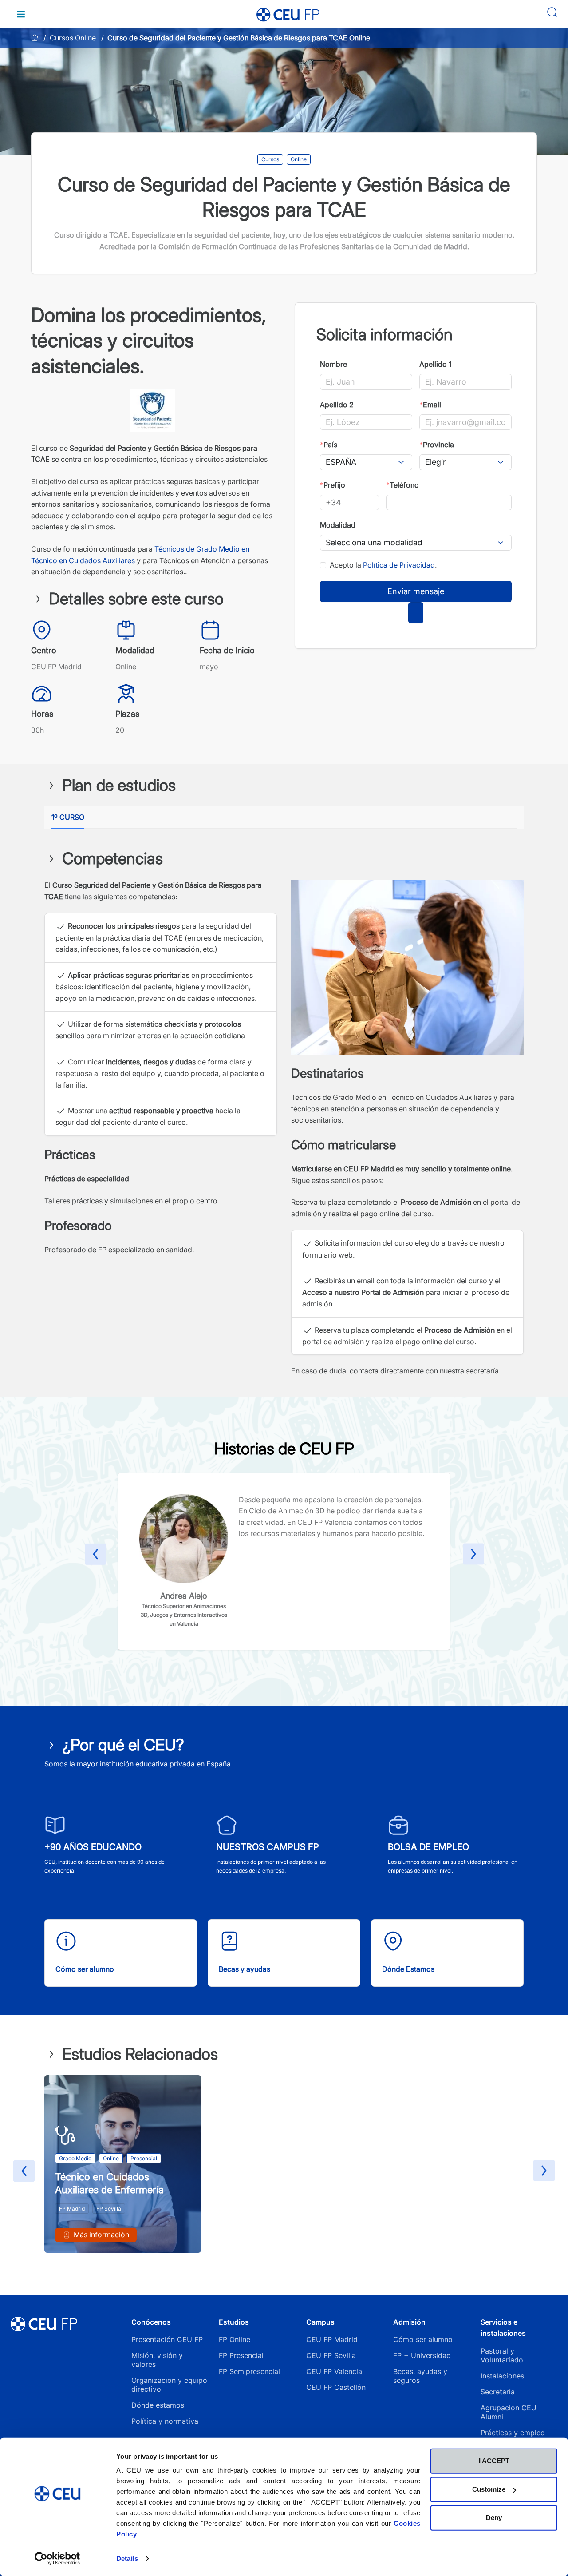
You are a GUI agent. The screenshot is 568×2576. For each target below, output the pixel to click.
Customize (489, 2489)
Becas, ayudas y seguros (420, 2376)
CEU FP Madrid (332, 2339)
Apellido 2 (337, 405)
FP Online (235, 2339)
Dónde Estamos (408, 1969)
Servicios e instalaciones (503, 2328)
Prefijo (333, 485)
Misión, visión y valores (157, 2360)
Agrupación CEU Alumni (509, 2412)
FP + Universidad (423, 2355)
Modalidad (338, 525)
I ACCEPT (494, 2461)
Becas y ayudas (245, 1969)
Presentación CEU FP (167, 2339)
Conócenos (151, 2322)
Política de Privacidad (399, 565)
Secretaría (498, 2392)
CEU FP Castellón (336, 2387)
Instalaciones (502, 2376)
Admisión (409, 2322)
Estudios (234, 2322)
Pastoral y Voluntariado (502, 2355)
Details (127, 2558)
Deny (494, 2518)
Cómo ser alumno (85, 1969)
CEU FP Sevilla (331, 2355)
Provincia (437, 445)
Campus (320, 2322)
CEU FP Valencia (334, 2371)
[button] (95, 1556)
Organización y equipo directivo (169, 2385)
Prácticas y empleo (513, 2433)
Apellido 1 (435, 364)
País (329, 445)
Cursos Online (73, 38)
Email (430, 405)
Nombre (333, 364)
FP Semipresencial (249, 2371)
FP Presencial (241, 2355)
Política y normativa (165, 2421)
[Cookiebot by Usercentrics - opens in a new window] (57, 2559)
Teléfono (402, 485)
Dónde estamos (158, 2405)
